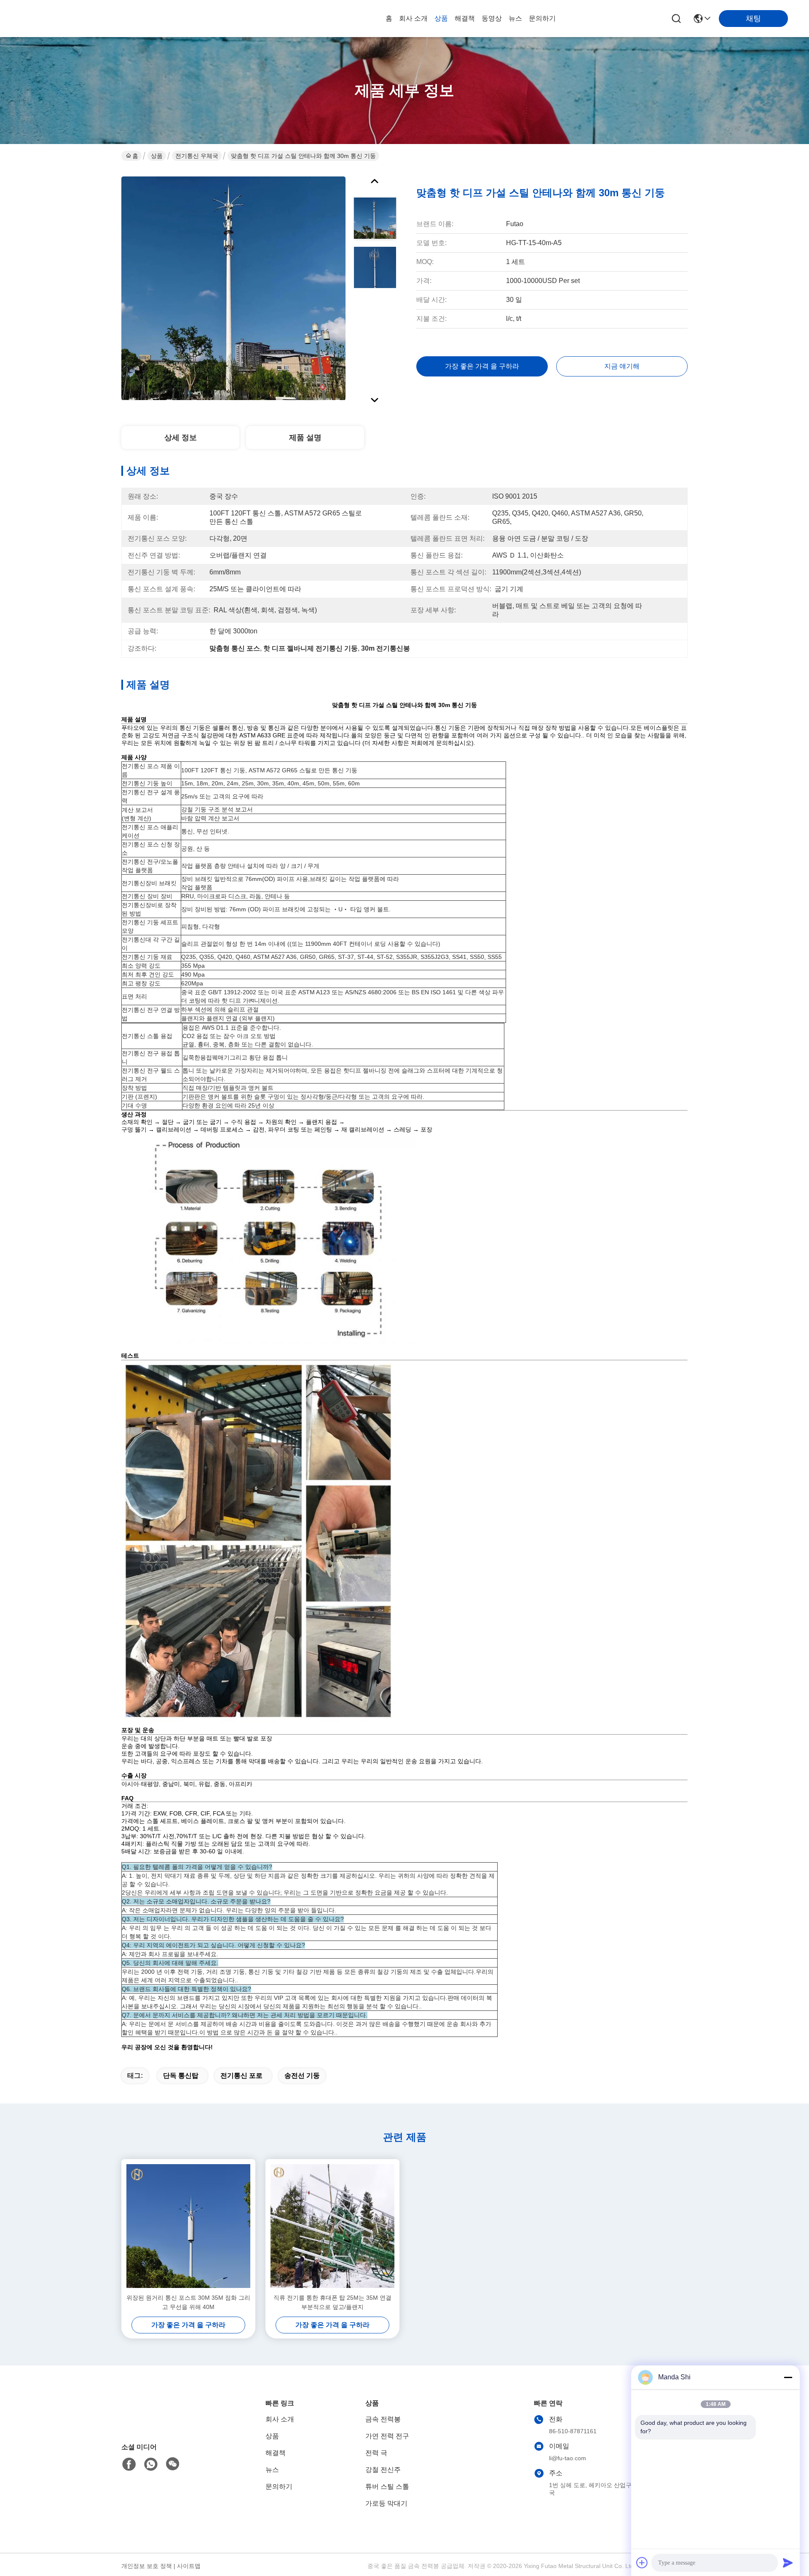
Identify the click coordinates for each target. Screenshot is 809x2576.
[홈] (168, 2422)
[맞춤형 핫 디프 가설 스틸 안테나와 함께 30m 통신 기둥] (233, 288)
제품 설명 (305, 438)
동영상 (492, 18)
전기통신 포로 (241, 2075)
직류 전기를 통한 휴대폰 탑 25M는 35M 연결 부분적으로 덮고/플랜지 (332, 2302)
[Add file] (642, 2563)
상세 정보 (181, 438)
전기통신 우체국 (197, 156)
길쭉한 (191, 1057)
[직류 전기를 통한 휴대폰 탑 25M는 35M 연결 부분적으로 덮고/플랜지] (332, 2226)
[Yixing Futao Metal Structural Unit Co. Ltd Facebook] (129, 2464)
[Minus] (788, 2377)
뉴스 (515, 18)
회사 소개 (413, 18)
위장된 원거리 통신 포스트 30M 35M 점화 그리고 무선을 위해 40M (188, 2302)
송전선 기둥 (302, 2075)
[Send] (788, 2563)
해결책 (465, 18)
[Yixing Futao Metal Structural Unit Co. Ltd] (67, 19)
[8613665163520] (151, 2464)
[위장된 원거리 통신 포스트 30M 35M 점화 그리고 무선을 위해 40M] (188, 2226)
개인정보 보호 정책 (147, 2566)
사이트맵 (189, 2566)
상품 (441, 18)
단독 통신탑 (181, 2075)
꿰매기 (221, 1057)
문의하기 (542, 18)
